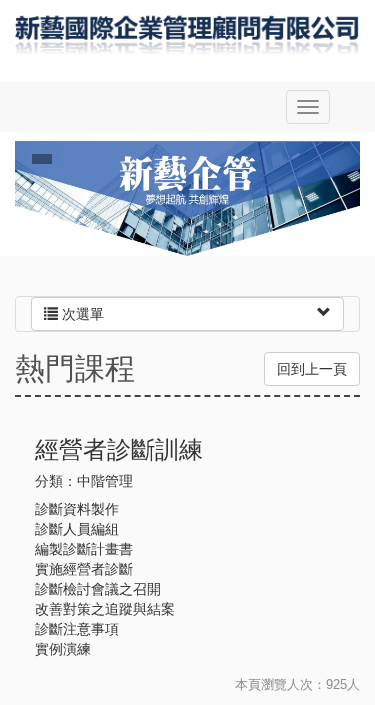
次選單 (81, 314)
